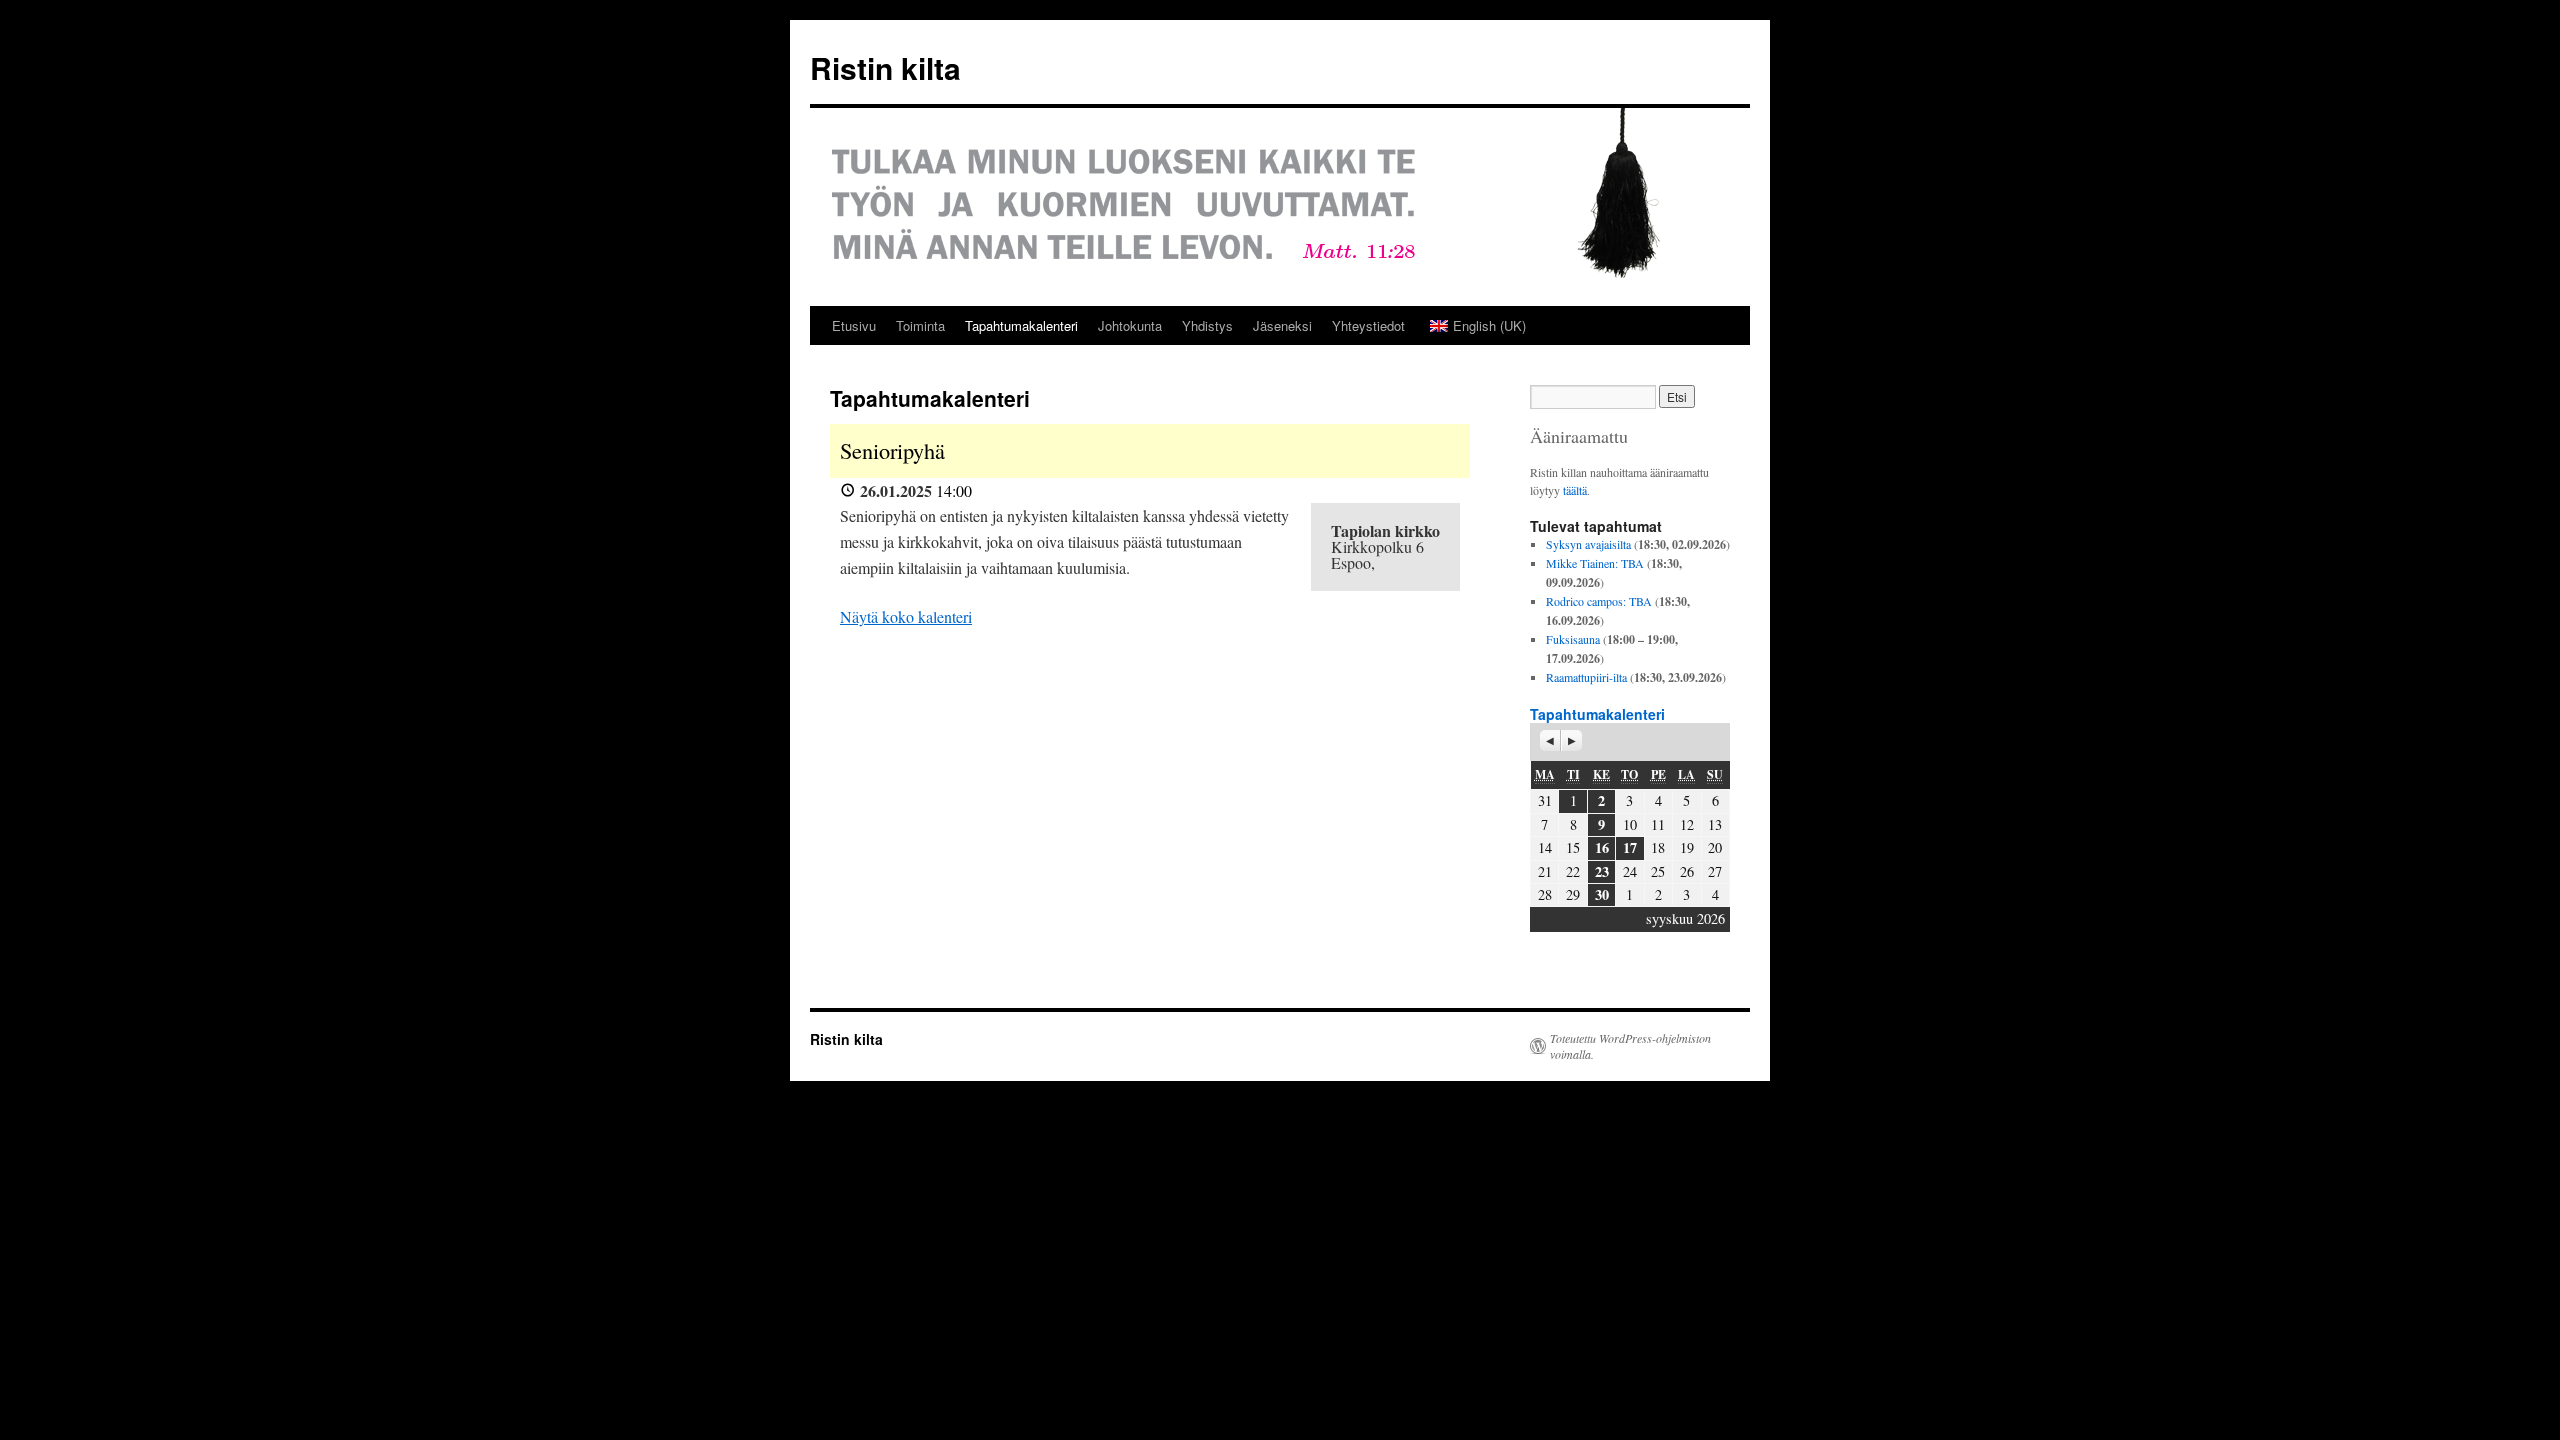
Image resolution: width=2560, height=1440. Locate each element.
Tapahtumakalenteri (1021, 325)
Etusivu (854, 325)
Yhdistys (1207, 325)
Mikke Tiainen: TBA (1595, 563)
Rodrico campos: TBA (1599, 601)
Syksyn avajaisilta (1588, 544)
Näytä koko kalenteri (906, 616)
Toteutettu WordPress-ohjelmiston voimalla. (1630, 1046)
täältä (1575, 490)
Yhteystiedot (1368, 325)
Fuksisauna (1573, 639)
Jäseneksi (1282, 325)
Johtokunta (1130, 325)
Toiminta (920, 325)
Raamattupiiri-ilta (1586, 677)
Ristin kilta (885, 67)
